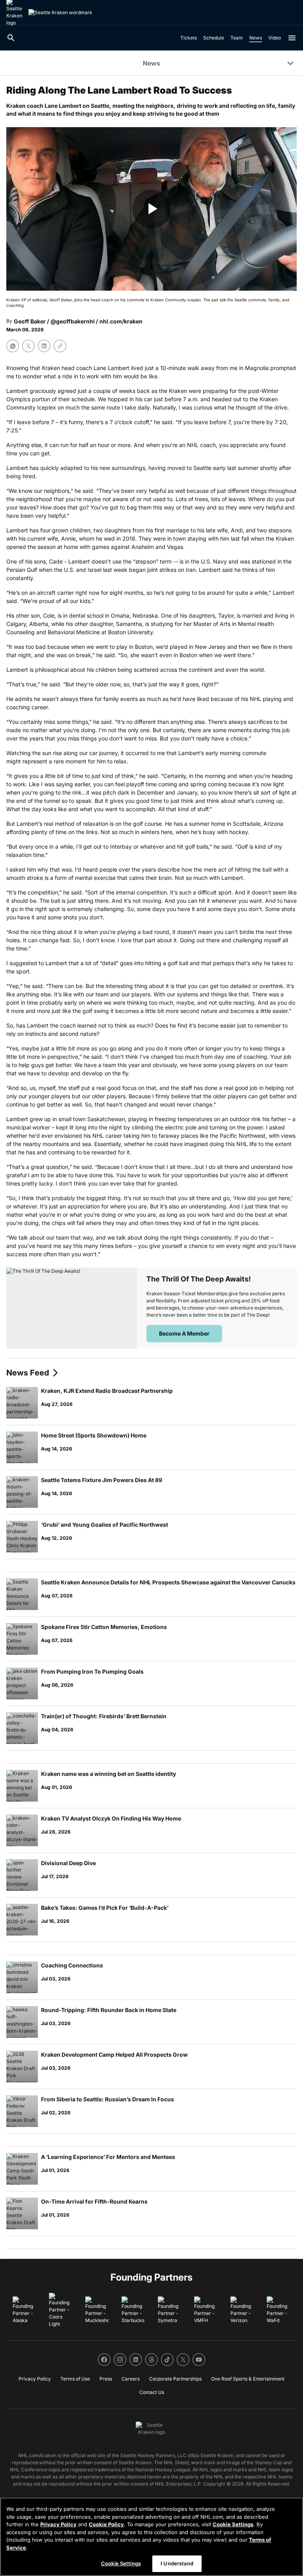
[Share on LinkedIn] (44, 346)
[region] (151, 2537)
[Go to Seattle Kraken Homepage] (60, 13)
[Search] (11, 38)
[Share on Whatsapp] (13, 346)
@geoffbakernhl (73, 321)
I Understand (177, 2563)
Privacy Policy (58, 2524)
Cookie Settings (233, 2524)
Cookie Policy (106, 2524)
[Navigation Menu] (292, 38)
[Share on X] (28, 346)
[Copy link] (60, 346)
